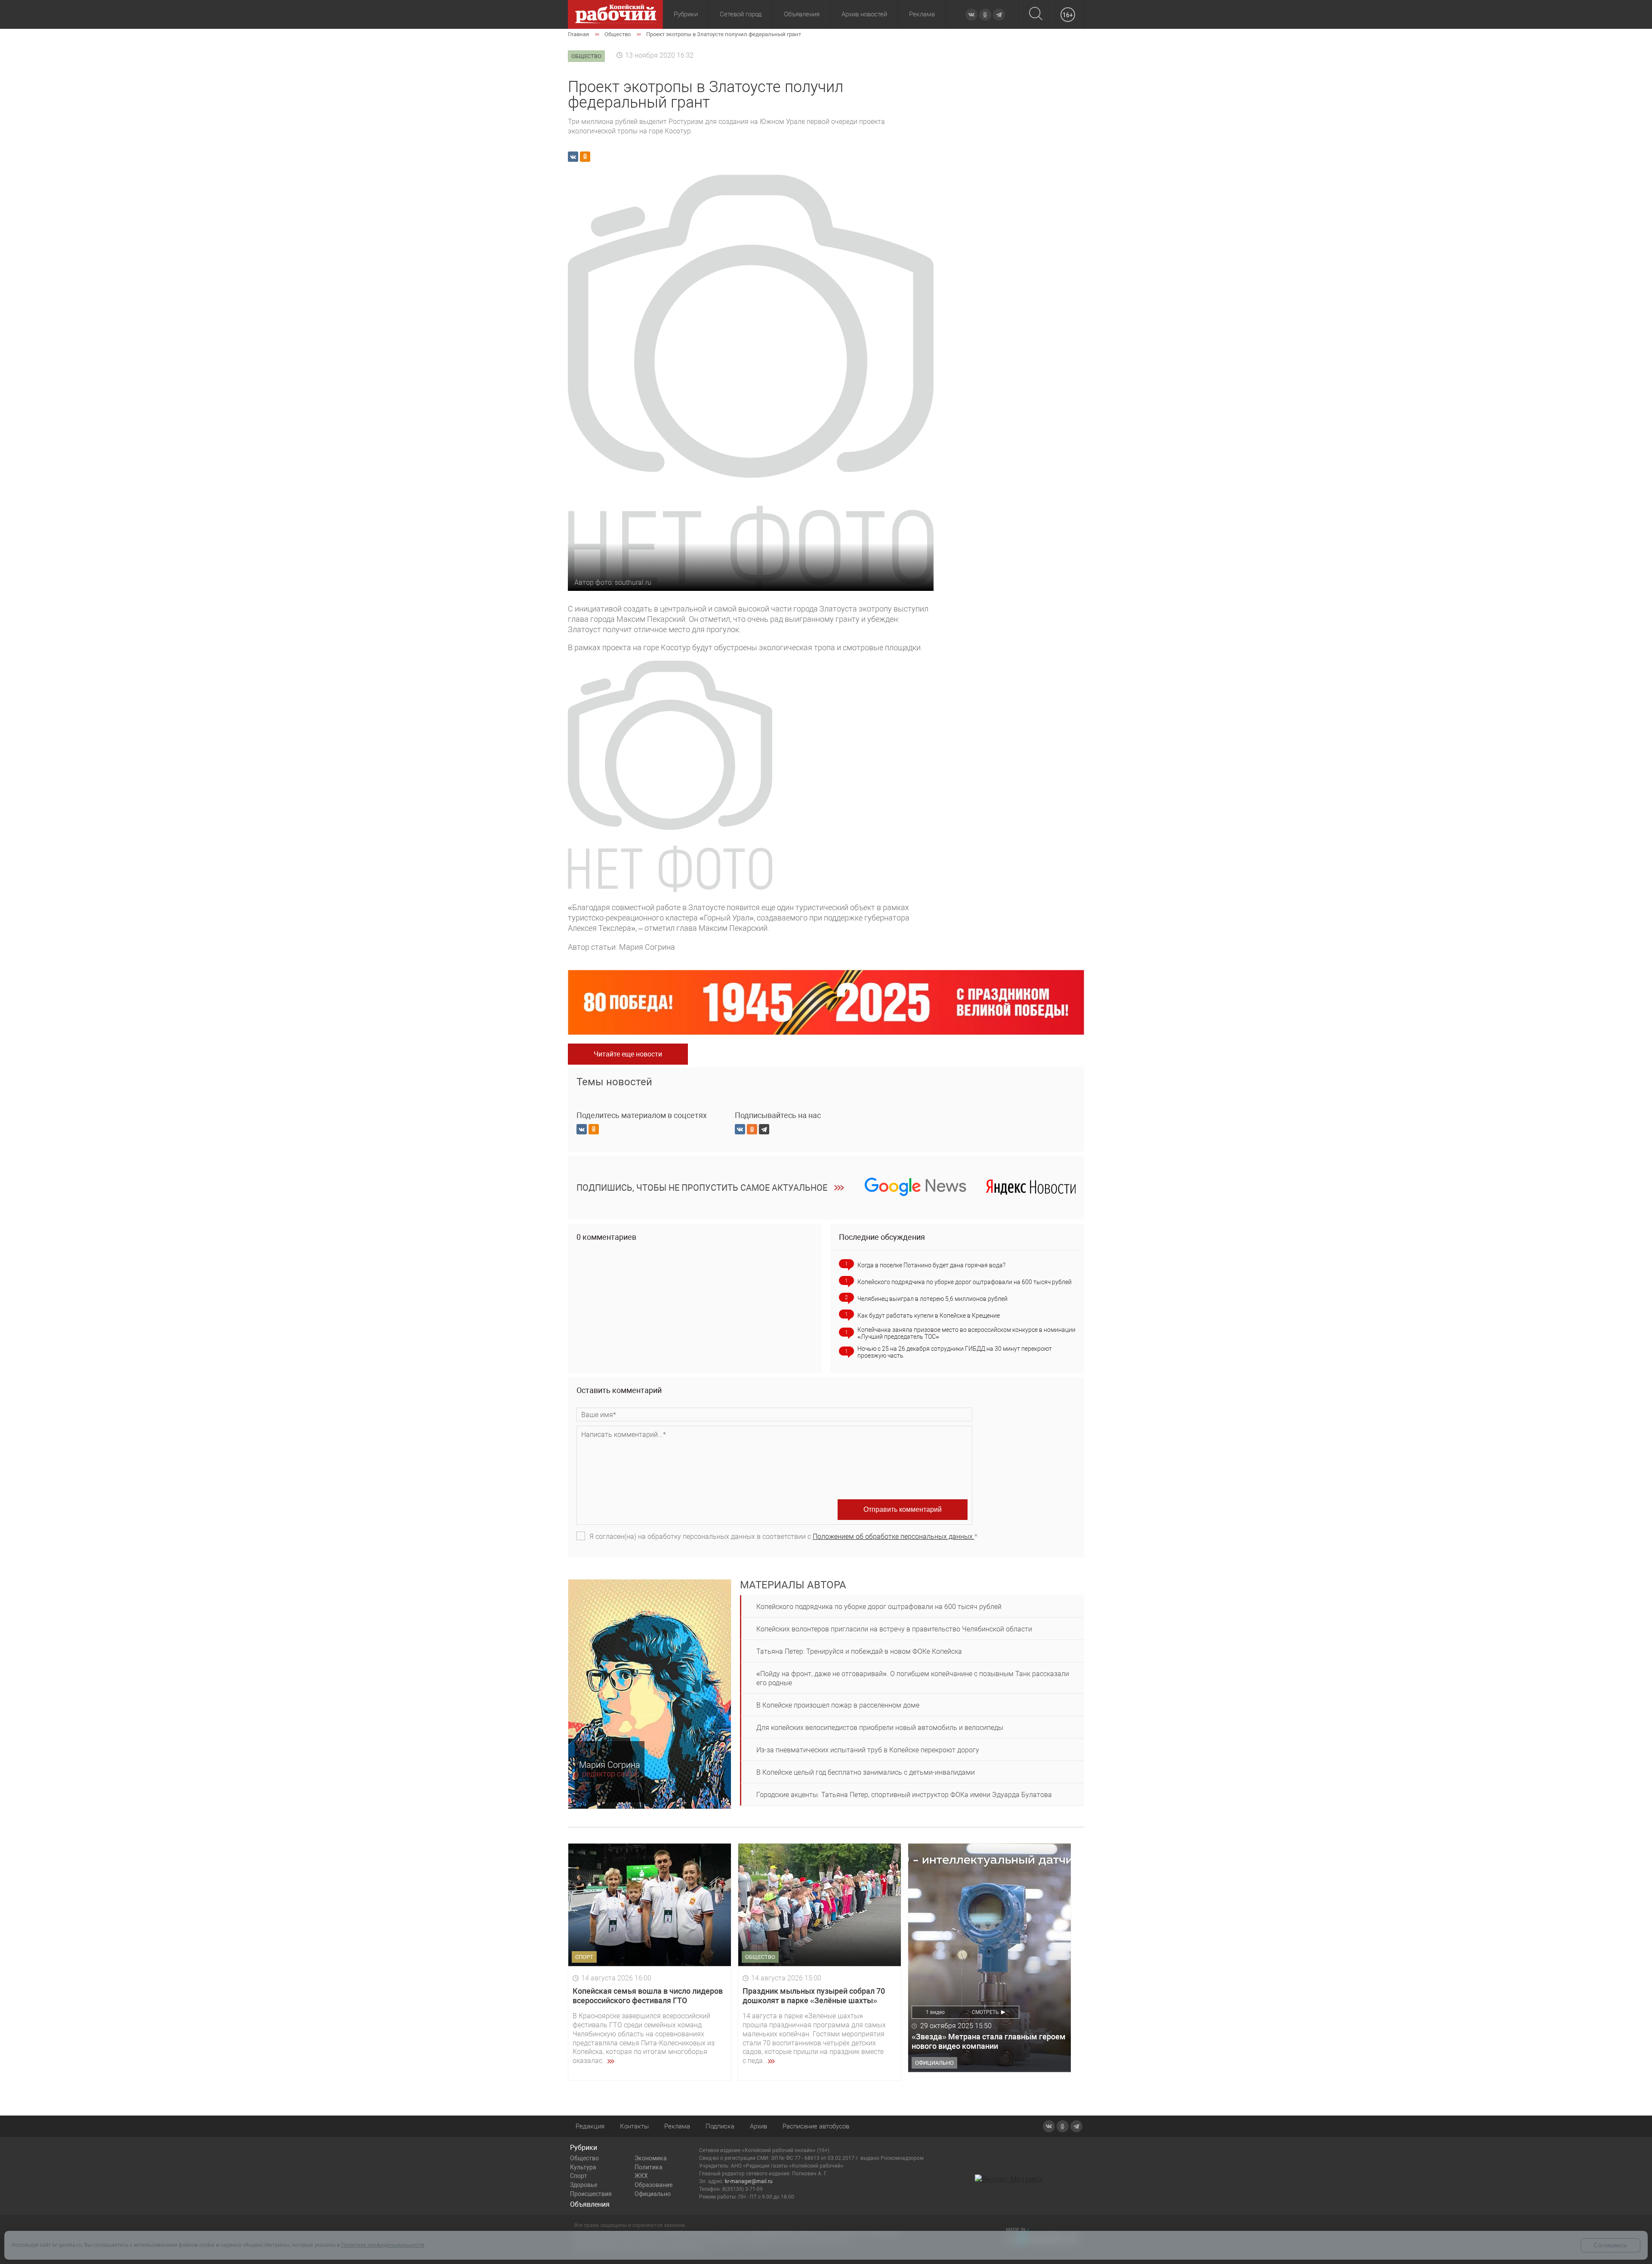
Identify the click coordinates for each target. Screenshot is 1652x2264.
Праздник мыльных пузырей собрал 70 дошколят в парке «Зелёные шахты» (814, 1996)
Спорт (579, 2176)
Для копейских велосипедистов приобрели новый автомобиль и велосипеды (880, 1728)
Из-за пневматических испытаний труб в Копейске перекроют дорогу (868, 1750)
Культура (583, 2167)
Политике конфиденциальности (383, 2245)
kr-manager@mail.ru (749, 2181)
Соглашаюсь (1610, 2245)
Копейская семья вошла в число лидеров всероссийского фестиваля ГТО (648, 1996)
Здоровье (584, 2185)
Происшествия (591, 2194)
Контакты (634, 2126)
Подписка (720, 2126)
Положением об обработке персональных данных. (894, 1537)
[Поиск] (1036, 14)
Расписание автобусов (816, 2126)
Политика (649, 2167)
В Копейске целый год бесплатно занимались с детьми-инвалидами (866, 1772)
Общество (584, 2158)
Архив (758, 2126)
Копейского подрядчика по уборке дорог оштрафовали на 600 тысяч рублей (965, 1282)
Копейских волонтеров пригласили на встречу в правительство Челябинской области (894, 1629)
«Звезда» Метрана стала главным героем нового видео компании (989, 2041)
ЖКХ (641, 2176)
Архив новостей (864, 14)
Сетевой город (741, 14)
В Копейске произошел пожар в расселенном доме (838, 1705)
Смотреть (985, 2012)
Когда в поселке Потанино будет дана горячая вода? (931, 1265)
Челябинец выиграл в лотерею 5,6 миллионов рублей (932, 1299)
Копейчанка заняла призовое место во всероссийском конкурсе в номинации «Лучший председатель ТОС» (966, 1333)
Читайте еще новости (628, 1054)
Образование (653, 2185)
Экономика (651, 2158)
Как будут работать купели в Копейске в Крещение (929, 1316)
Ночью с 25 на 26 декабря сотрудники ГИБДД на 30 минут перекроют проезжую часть (955, 1352)
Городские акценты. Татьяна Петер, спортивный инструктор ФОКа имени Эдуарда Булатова (904, 1795)
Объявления (802, 14)
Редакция (590, 2126)
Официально (653, 2194)
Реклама (922, 14)
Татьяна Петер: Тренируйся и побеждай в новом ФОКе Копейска (859, 1651)
